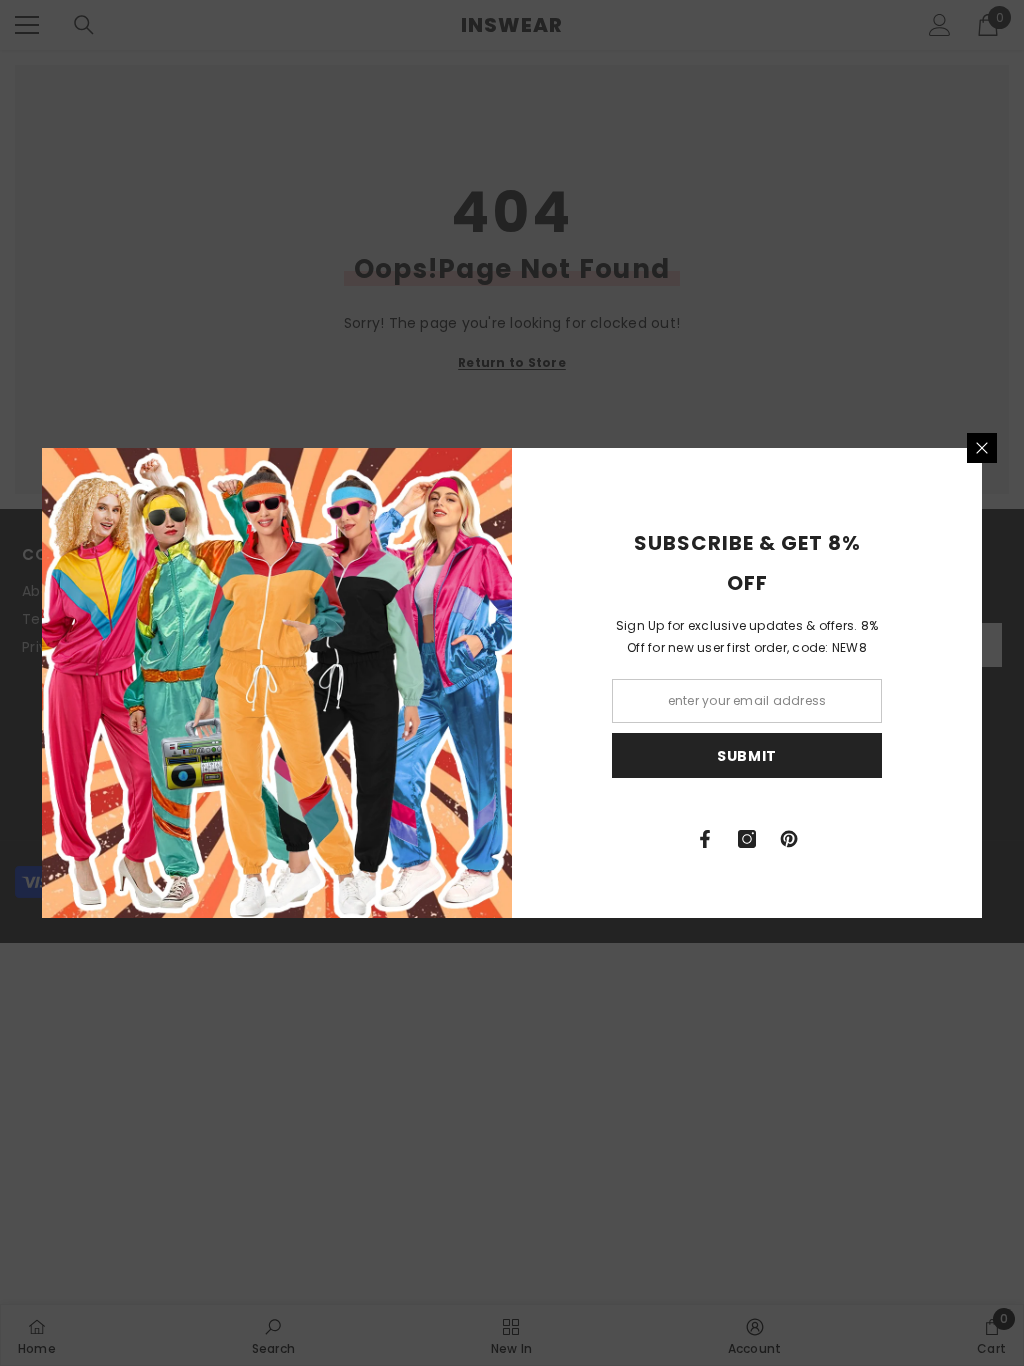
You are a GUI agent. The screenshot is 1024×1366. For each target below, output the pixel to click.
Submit (747, 756)
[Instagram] (747, 839)
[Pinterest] (789, 839)
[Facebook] (705, 839)
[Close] (982, 448)
